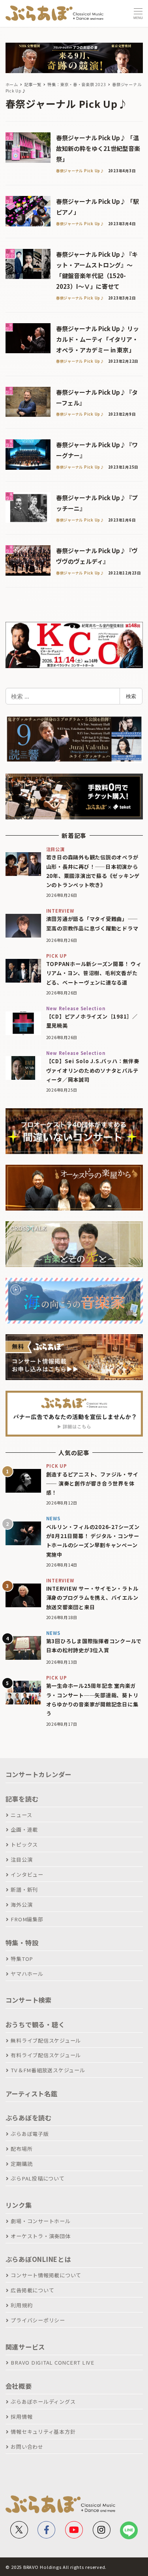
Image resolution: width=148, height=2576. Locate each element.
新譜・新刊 (24, 1890)
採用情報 (22, 2417)
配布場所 (22, 2149)
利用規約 (22, 2305)
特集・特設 (22, 1943)
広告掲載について (32, 2290)
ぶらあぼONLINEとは (38, 2259)
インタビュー (27, 1875)
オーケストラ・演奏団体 (40, 2236)
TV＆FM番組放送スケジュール (48, 2070)
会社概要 (19, 2386)
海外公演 (22, 1905)
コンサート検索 (29, 2000)
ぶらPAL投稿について (37, 2178)
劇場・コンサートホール (40, 2221)
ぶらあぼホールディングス (43, 2402)
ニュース (21, 1815)
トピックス (24, 1844)
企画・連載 (24, 1829)
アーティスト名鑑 (32, 2094)
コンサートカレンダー (39, 1774)
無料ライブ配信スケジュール (46, 2040)
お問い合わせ (27, 2447)
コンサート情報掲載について (46, 2275)
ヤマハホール (27, 1974)
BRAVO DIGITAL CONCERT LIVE (52, 2362)
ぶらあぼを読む (29, 2118)
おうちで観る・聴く (35, 2024)
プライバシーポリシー (38, 2320)
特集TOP (22, 1959)
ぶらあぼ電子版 (30, 2134)
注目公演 (22, 1860)
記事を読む (22, 1799)
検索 (131, 696)
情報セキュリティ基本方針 (43, 2432)
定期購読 (22, 2164)
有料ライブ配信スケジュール (46, 2055)
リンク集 (19, 2205)
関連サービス (25, 2347)
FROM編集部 (27, 1919)
